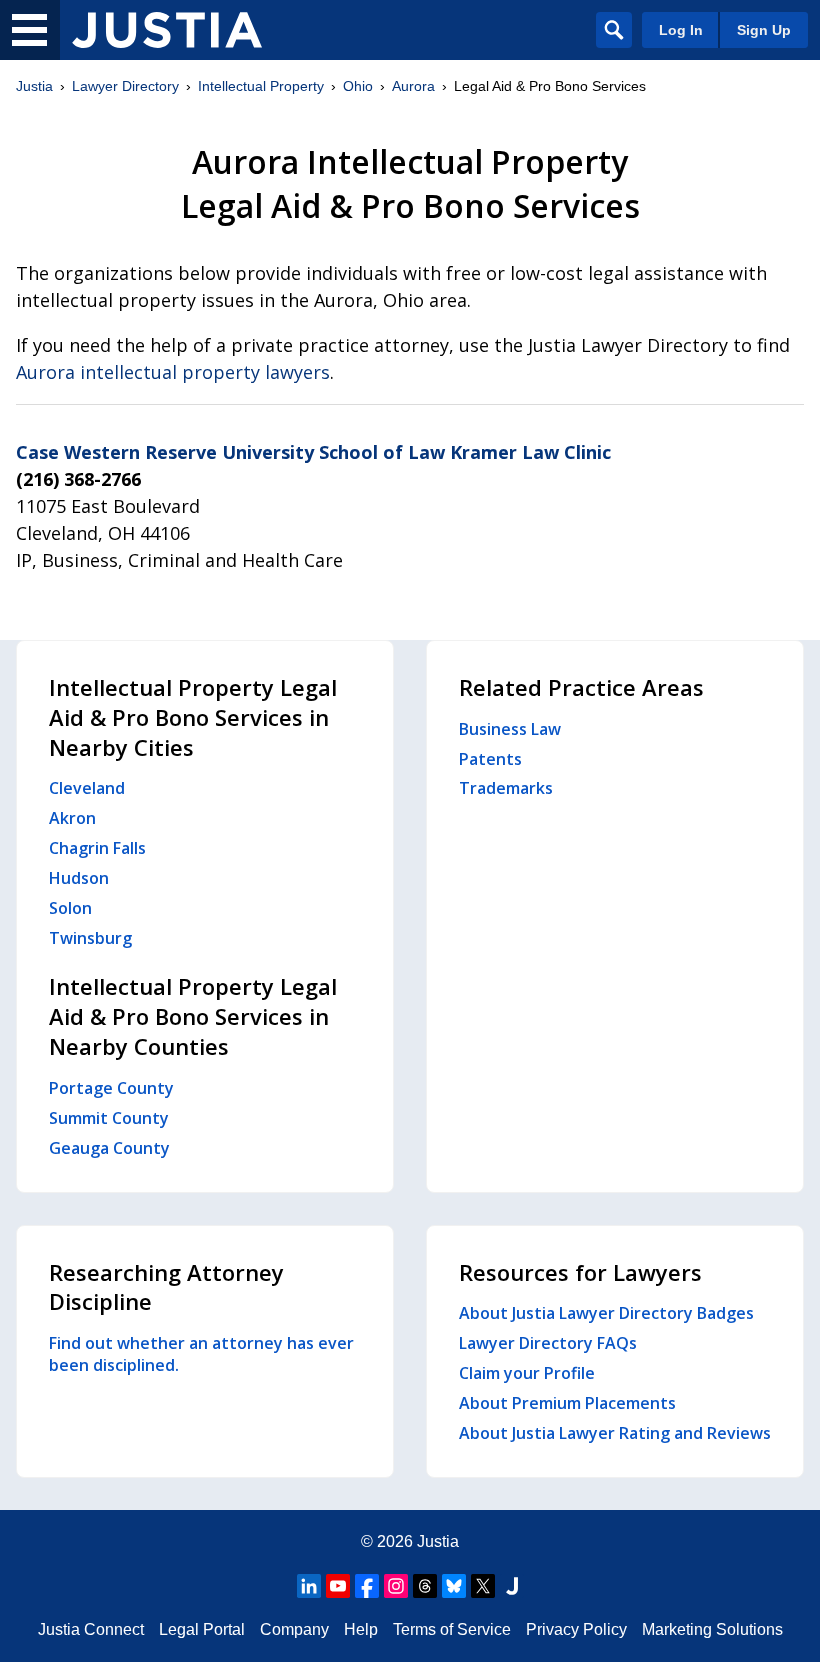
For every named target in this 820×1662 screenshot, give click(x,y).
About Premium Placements (567, 1403)
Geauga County (109, 1148)
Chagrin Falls (97, 848)
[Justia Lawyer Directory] (167, 30)
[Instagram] (396, 1586)
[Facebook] (367, 1586)
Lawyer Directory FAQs (548, 1343)
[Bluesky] (454, 1586)
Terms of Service (452, 1629)
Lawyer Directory (125, 86)
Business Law (510, 729)
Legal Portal (202, 1629)
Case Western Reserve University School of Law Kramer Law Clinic (313, 452)
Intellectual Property (261, 86)
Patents (490, 759)
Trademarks (506, 788)
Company (294, 1629)
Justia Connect (91, 1629)
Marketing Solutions (712, 1629)
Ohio (358, 86)
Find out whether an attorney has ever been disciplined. (201, 1354)
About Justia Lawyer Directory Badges (606, 1313)
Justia (34, 86)
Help (361, 1629)
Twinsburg (90, 938)
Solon (70, 908)
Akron (72, 818)
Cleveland (87, 788)
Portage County (111, 1088)
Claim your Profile (527, 1373)
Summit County (109, 1118)
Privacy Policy (576, 1629)
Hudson (79, 878)
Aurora (413, 86)
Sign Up (764, 30)
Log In (681, 30)
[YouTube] (338, 1586)
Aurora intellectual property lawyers (173, 372)
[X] (483, 1586)
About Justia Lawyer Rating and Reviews (615, 1433)
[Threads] (425, 1586)
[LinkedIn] (309, 1586)
